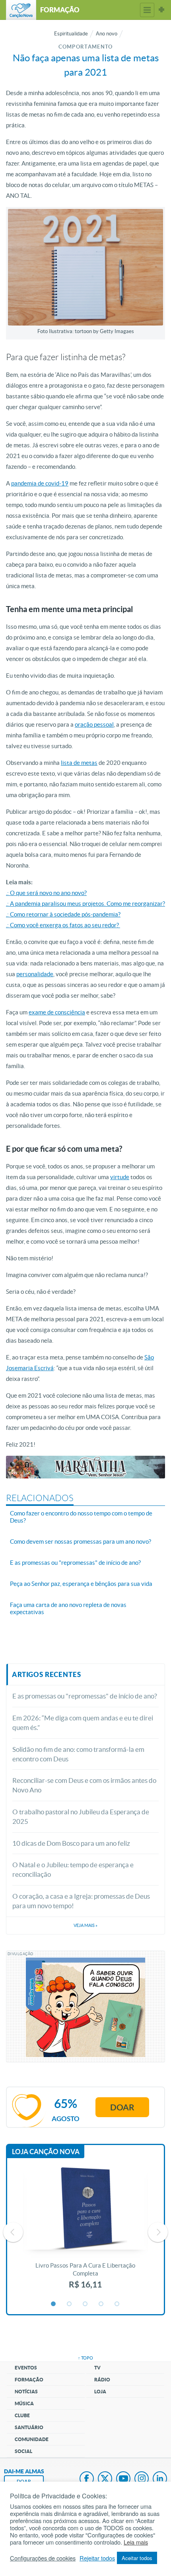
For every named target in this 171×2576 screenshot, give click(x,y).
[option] (85, 2232)
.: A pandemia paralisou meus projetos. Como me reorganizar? (85, 904)
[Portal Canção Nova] (21, 10)
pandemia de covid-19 (40, 483)
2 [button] (70, 2304)
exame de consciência (57, 1012)
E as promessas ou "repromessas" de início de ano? (85, 1696)
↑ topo (85, 2358)
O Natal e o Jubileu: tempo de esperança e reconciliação (73, 1869)
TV (97, 2368)
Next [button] (158, 2232)
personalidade (35, 974)
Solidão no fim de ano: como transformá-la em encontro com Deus (78, 1754)
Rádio (102, 2380)
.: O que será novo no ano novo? (46, 893)
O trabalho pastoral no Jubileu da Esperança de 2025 (81, 1816)
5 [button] (117, 2304)
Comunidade (32, 2439)
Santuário (29, 2427)
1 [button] (54, 2304)
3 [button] (85, 2304)
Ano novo (107, 34)
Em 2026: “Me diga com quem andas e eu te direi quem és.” (83, 1723)
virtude (120, 1177)
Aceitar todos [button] (137, 2558)
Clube (22, 2415)
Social (23, 2451)
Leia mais (136, 2542)
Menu (147, 10)
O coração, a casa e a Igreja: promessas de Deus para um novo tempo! (81, 1901)
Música (24, 2403)
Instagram (142, 2479)
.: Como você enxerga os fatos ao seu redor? (63, 925)
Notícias (26, 2392)
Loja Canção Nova (46, 2152)
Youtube (123, 2479)
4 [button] (101, 2304)
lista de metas (79, 763)
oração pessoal (94, 724)
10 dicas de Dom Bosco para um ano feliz (71, 1843)
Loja (100, 2392)
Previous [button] (13, 2232)
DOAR (24, 2481)
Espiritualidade (71, 34)
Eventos (26, 2368)
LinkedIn (160, 2479)
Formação (29, 2380)
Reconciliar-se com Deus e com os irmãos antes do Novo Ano (84, 1785)
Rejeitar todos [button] (97, 2558)
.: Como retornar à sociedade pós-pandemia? (63, 914)
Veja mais (85, 1925)
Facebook (87, 2479)
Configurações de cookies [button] (43, 2558)
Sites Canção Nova (161, 10)
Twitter (105, 2479)
